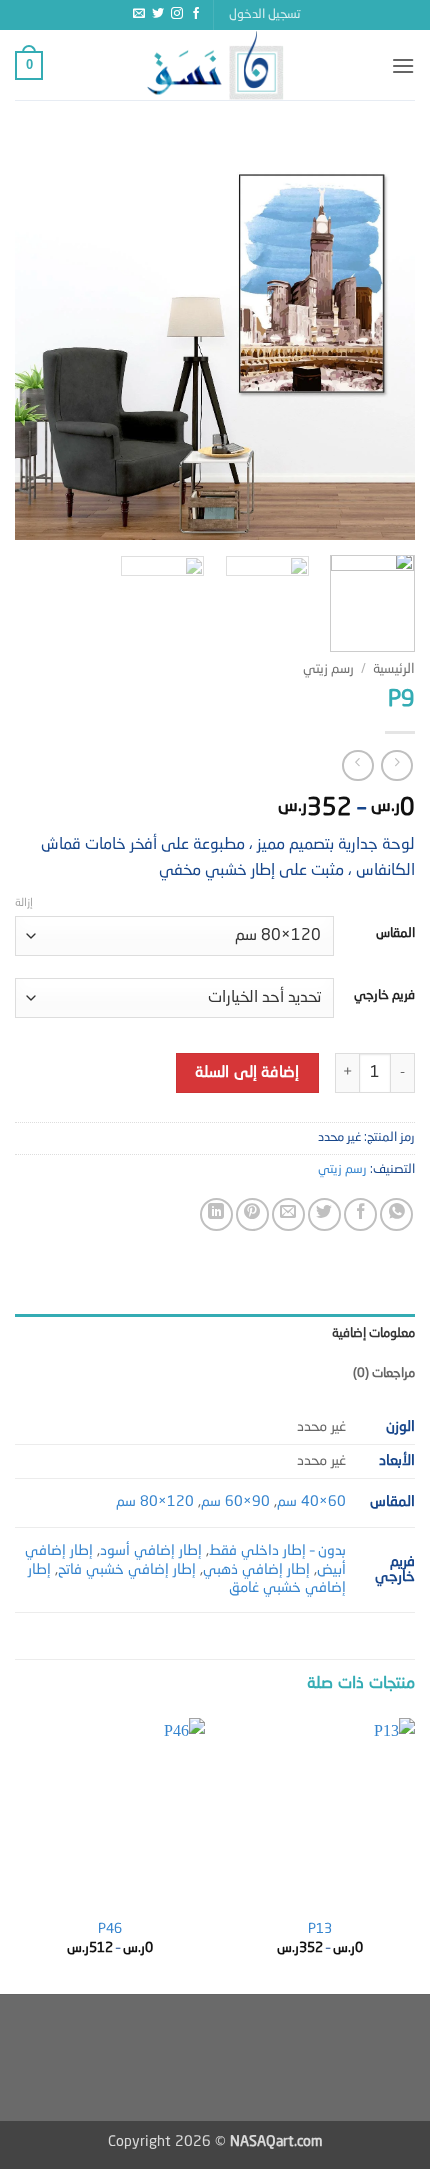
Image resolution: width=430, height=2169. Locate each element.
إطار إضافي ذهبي (256, 1570)
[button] (265, 15)
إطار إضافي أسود (151, 1551)
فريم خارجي (384, 995)
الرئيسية (394, 669)
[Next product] (396, 765)
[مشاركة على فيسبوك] (360, 1214)
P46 (110, 1929)
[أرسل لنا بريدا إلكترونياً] (139, 14)
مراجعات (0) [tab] (384, 1373)
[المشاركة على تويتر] (324, 1214)
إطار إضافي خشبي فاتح (127, 1570)
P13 (320, 1929)
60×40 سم (311, 1502)
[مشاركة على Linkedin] (216, 1214)
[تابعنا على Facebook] (196, 14)
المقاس (395, 933)
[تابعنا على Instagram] (177, 14)
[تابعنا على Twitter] (158, 14)
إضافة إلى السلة (247, 1073)
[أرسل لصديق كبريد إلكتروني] (288, 1214)
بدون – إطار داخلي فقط (277, 1551)
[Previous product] (357, 765)
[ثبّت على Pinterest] (252, 1214)
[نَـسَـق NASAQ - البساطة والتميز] (215, 65)
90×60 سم (235, 1502)
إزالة (24, 903)
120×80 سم (155, 1502)
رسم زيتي (328, 669)
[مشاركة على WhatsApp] (396, 1214)
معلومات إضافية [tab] (373, 1333)
